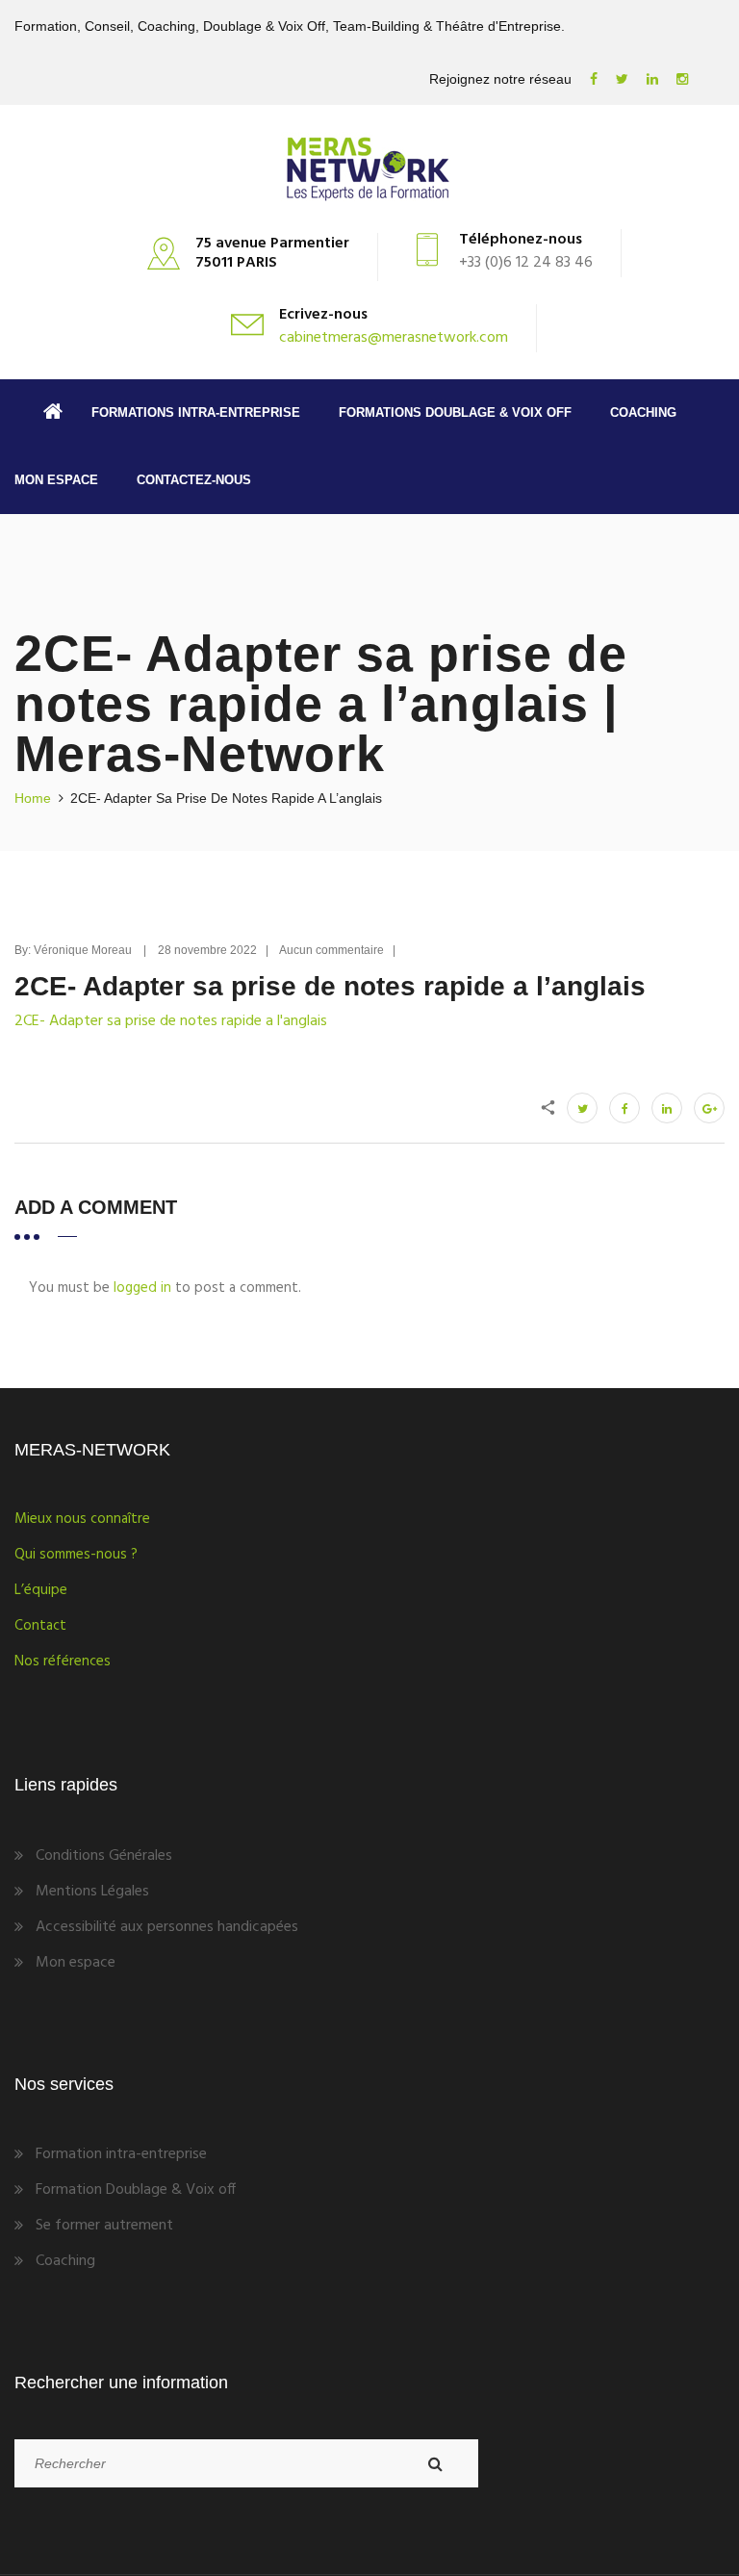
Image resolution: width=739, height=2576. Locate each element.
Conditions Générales (104, 1856)
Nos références (63, 1662)
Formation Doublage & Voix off (136, 2190)
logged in (142, 1288)
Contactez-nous (194, 480)
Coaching (643, 412)
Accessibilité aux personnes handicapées (167, 1927)
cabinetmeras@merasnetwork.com (394, 338)
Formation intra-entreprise (121, 2154)
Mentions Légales (92, 1892)
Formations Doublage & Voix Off (455, 412)
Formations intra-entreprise (196, 412)
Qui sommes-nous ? (76, 1555)
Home (33, 798)
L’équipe (41, 1590)
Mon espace (56, 480)
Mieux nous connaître (82, 1519)
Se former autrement (104, 2226)
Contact (40, 1626)
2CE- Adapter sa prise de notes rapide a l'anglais (171, 1021)
